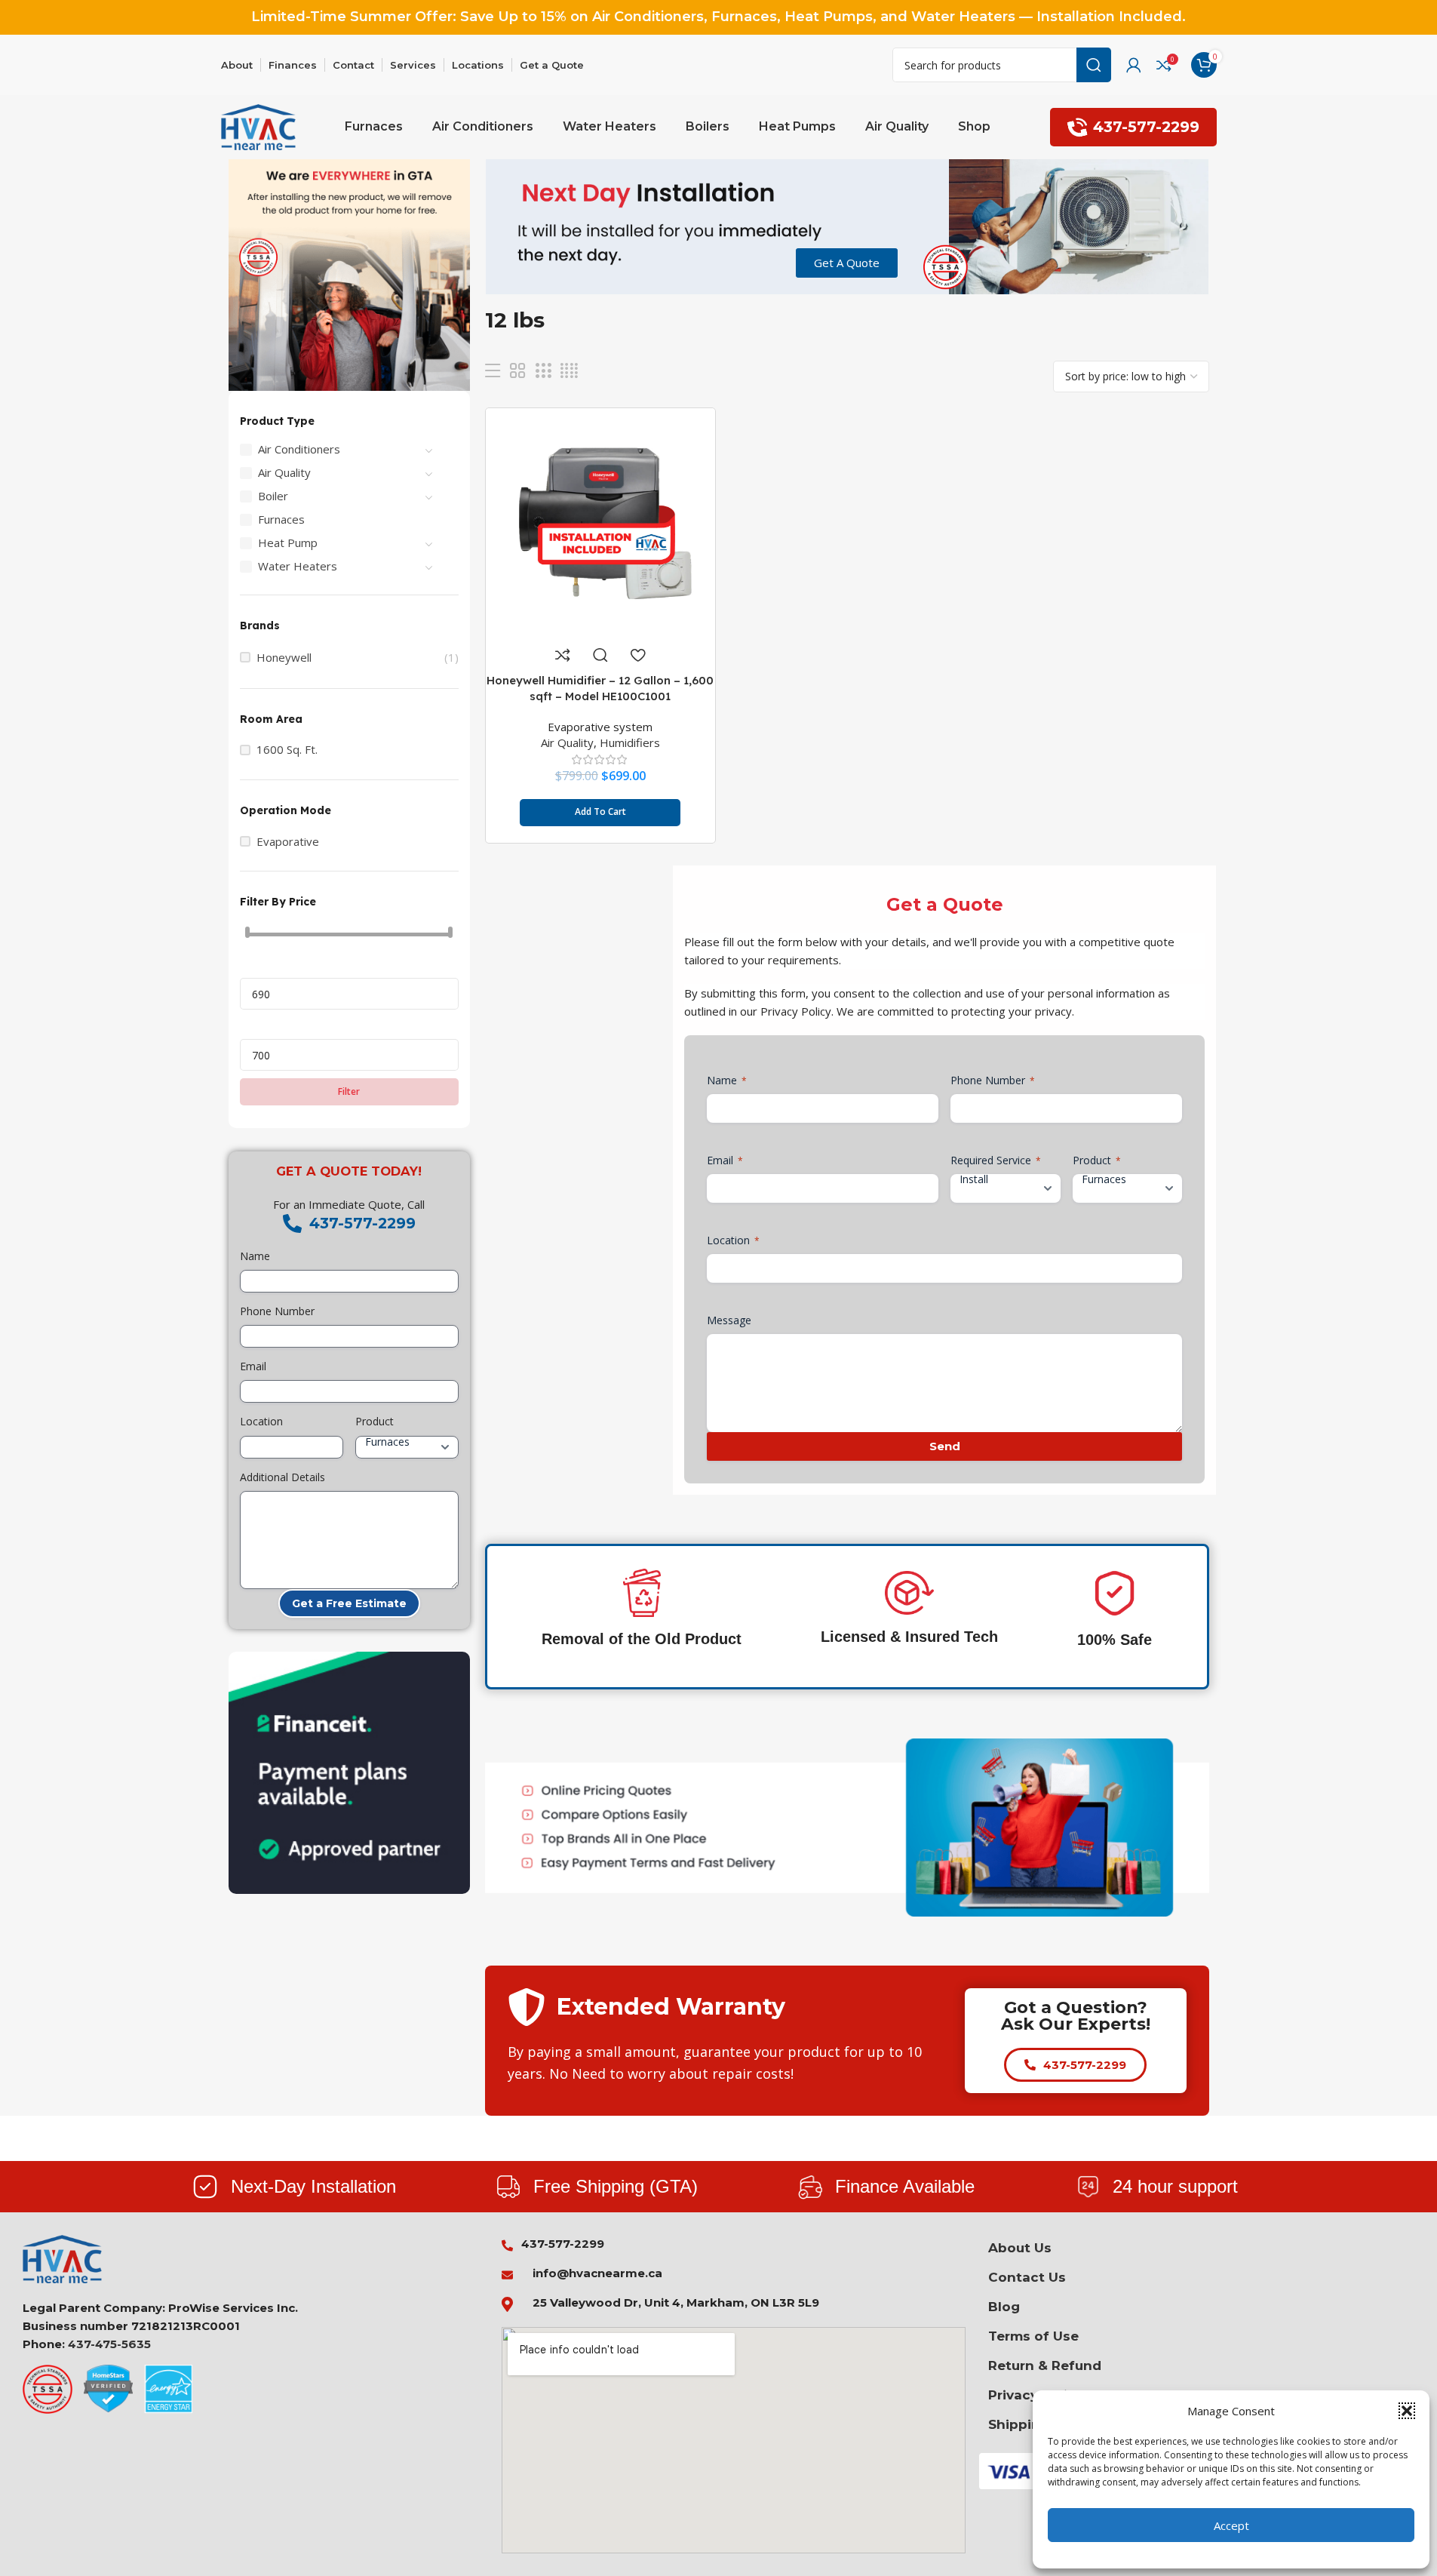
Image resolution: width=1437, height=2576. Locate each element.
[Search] (1094, 65)
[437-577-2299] (292, 1223)
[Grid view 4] (569, 371)
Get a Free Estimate (349, 1603)
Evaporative (288, 842)
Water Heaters (298, 566)
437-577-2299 (1146, 127)
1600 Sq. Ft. (287, 750)
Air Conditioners (299, 449)
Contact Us (1027, 2277)
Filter (349, 1091)
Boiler (273, 496)
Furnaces (281, 519)
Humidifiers (630, 742)
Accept (1231, 2525)
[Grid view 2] (517, 371)
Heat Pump (288, 543)
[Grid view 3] (543, 371)
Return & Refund (1045, 2365)
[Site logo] (259, 126)
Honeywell (284, 658)
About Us (1020, 2248)
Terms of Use (1033, 2336)
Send (945, 1446)
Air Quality (284, 472)
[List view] (493, 371)
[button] (1407, 2411)
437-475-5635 (109, 2344)
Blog (1004, 2307)
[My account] (1134, 65)
